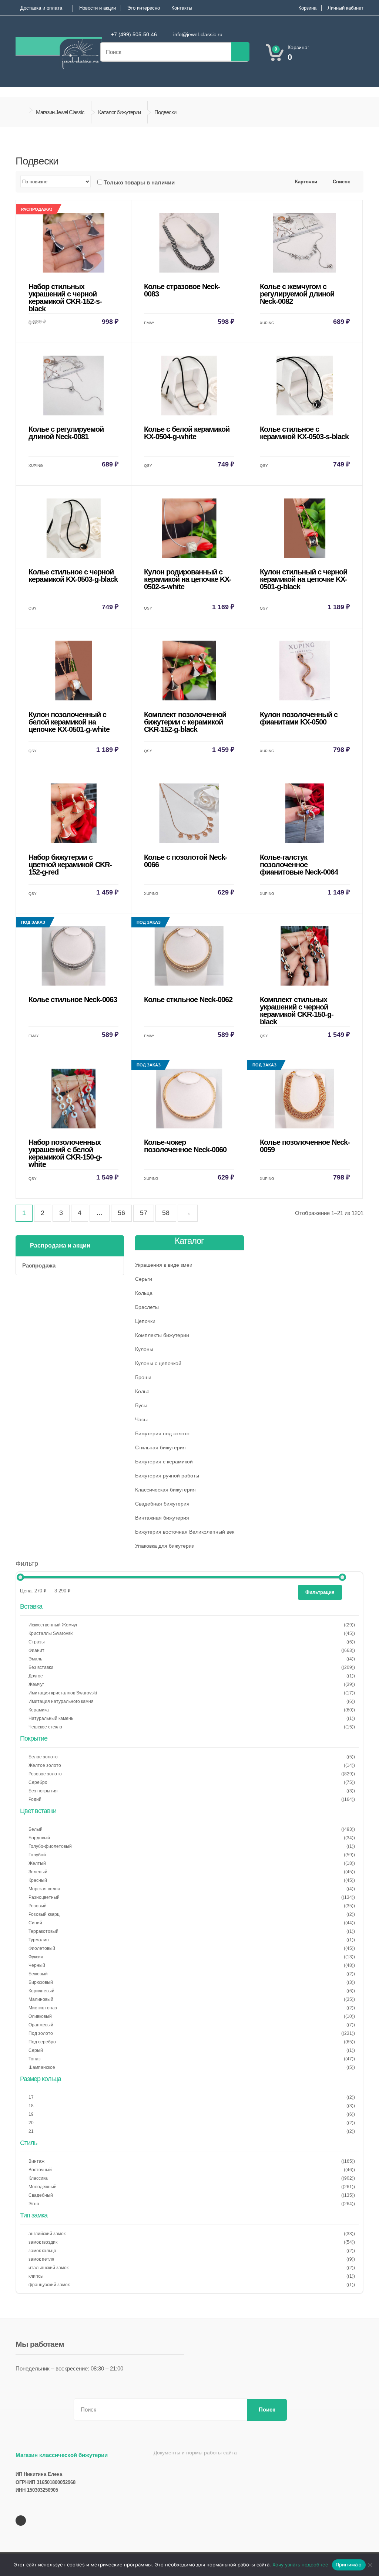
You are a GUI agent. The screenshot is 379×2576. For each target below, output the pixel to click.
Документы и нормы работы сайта (195, 2453)
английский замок (47, 2234)
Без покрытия (43, 1791)
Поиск (267, 2409)
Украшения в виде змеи (164, 1265)
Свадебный (41, 2195)
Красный (38, 1880)
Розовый (38, 1906)
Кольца (144, 1293)
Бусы (141, 1405)
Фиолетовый (42, 1948)
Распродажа (39, 1265)
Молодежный (43, 2187)
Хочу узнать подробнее (300, 2565)
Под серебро (42, 2042)
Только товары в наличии (139, 182)
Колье (142, 1391)
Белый (36, 1829)
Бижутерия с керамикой (164, 1462)
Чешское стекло (45, 1727)
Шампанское (42, 2067)
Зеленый (38, 1872)
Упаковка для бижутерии (165, 1546)
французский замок (49, 2285)
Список (341, 182)
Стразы (37, 1642)
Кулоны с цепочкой (158, 1363)
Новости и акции (98, 8)
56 (121, 1213)
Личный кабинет (346, 8)
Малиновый (41, 1999)
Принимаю (349, 2565)
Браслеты (147, 1307)
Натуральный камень (51, 1718)
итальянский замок (48, 2268)
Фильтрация (320, 1592)
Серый (36, 2050)
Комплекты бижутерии (162, 1335)
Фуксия (36, 1957)
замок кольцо (42, 2251)
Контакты (182, 8)
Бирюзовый (41, 1982)
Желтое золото (45, 1765)
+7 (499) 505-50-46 (134, 34)
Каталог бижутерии (119, 112)
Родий (35, 1799)
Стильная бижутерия (160, 1447)
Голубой (37, 1855)
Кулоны (144, 1349)
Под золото (41, 2033)
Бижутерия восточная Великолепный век (185, 1532)
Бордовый (39, 1838)
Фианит (36, 1650)
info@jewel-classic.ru (198, 34)
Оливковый (40, 2016)
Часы (141, 1419)
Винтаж (36, 2161)
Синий (35, 1923)
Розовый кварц (44, 1914)
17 (31, 2097)
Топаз (35, 2059)
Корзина (307, 8)
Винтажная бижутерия (162, 1518)
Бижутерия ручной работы (167, 1476)
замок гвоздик (43, 2242)
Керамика (39, 1710)
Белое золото (43, 1757)
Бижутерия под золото (162, 1433)
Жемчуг (36, 1684)
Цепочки (145, 1321)
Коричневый (41, 1991)
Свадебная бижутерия (162, 1504)
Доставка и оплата (41, 8)
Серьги (144, 1279)
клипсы (36, 2276)
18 (31, 2106)
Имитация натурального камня (61, 1701)
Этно (34, 2204)
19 (31, 2114)
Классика (38, 2178)
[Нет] (370, 2565)
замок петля (41, 2259)
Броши (143, 1377)
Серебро (38, 1782)
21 (31, 2131)
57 (144, 1213)
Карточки (305, 182)
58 (166, 1213)
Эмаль (35, 1659)
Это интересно (144, 8)
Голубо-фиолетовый (50, 1846)
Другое (36, 1676)
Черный (37, 1965)
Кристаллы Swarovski (51, 1633)
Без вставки (41, 1667)
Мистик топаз (43, 2008)
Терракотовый (43, 1931)
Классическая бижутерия (165, 1490)
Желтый (37, 1863)
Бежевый (38, 1974)
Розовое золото (45, 1774)
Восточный (40, 2170)
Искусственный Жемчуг (53, 1625)
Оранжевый (41, 2025)
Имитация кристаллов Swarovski (63, 1693)
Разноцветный (44, 1897)
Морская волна (44, 1889)
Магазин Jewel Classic (60, 112)
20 (31, 2123)
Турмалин (39, 1940)
